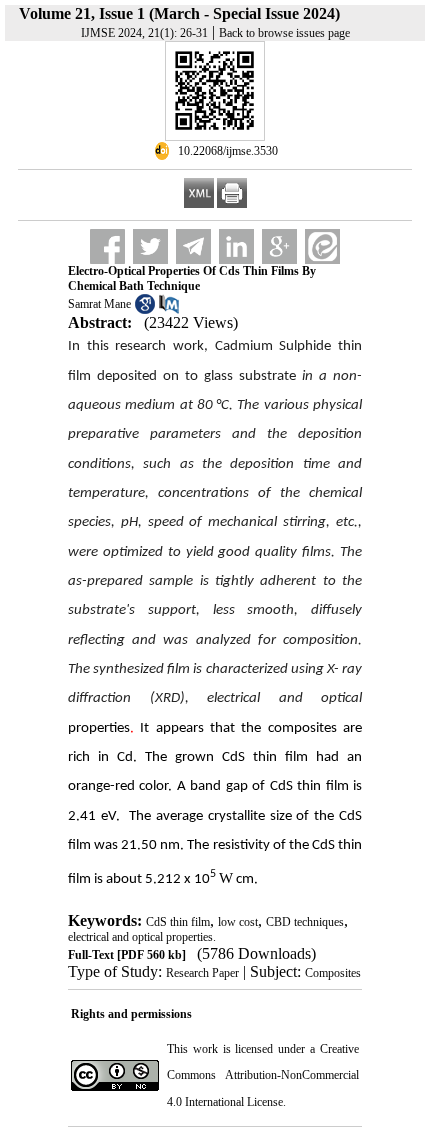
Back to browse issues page (284, 33)
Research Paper (202, 973)
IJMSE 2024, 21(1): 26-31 (144, 33)
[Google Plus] (279, 246)
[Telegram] (193, 246)
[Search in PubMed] (169, 310)
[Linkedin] (236, 246)
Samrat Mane (99, 304)
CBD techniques (305, 922)
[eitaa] (322, 246)
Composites (333, 973)
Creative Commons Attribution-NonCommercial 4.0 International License (263, 1075)
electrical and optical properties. (142, 937)
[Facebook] (107, 246)
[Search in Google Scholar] (145, 310)
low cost (238, 922)
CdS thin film (178, 922)
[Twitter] (150, 246)
